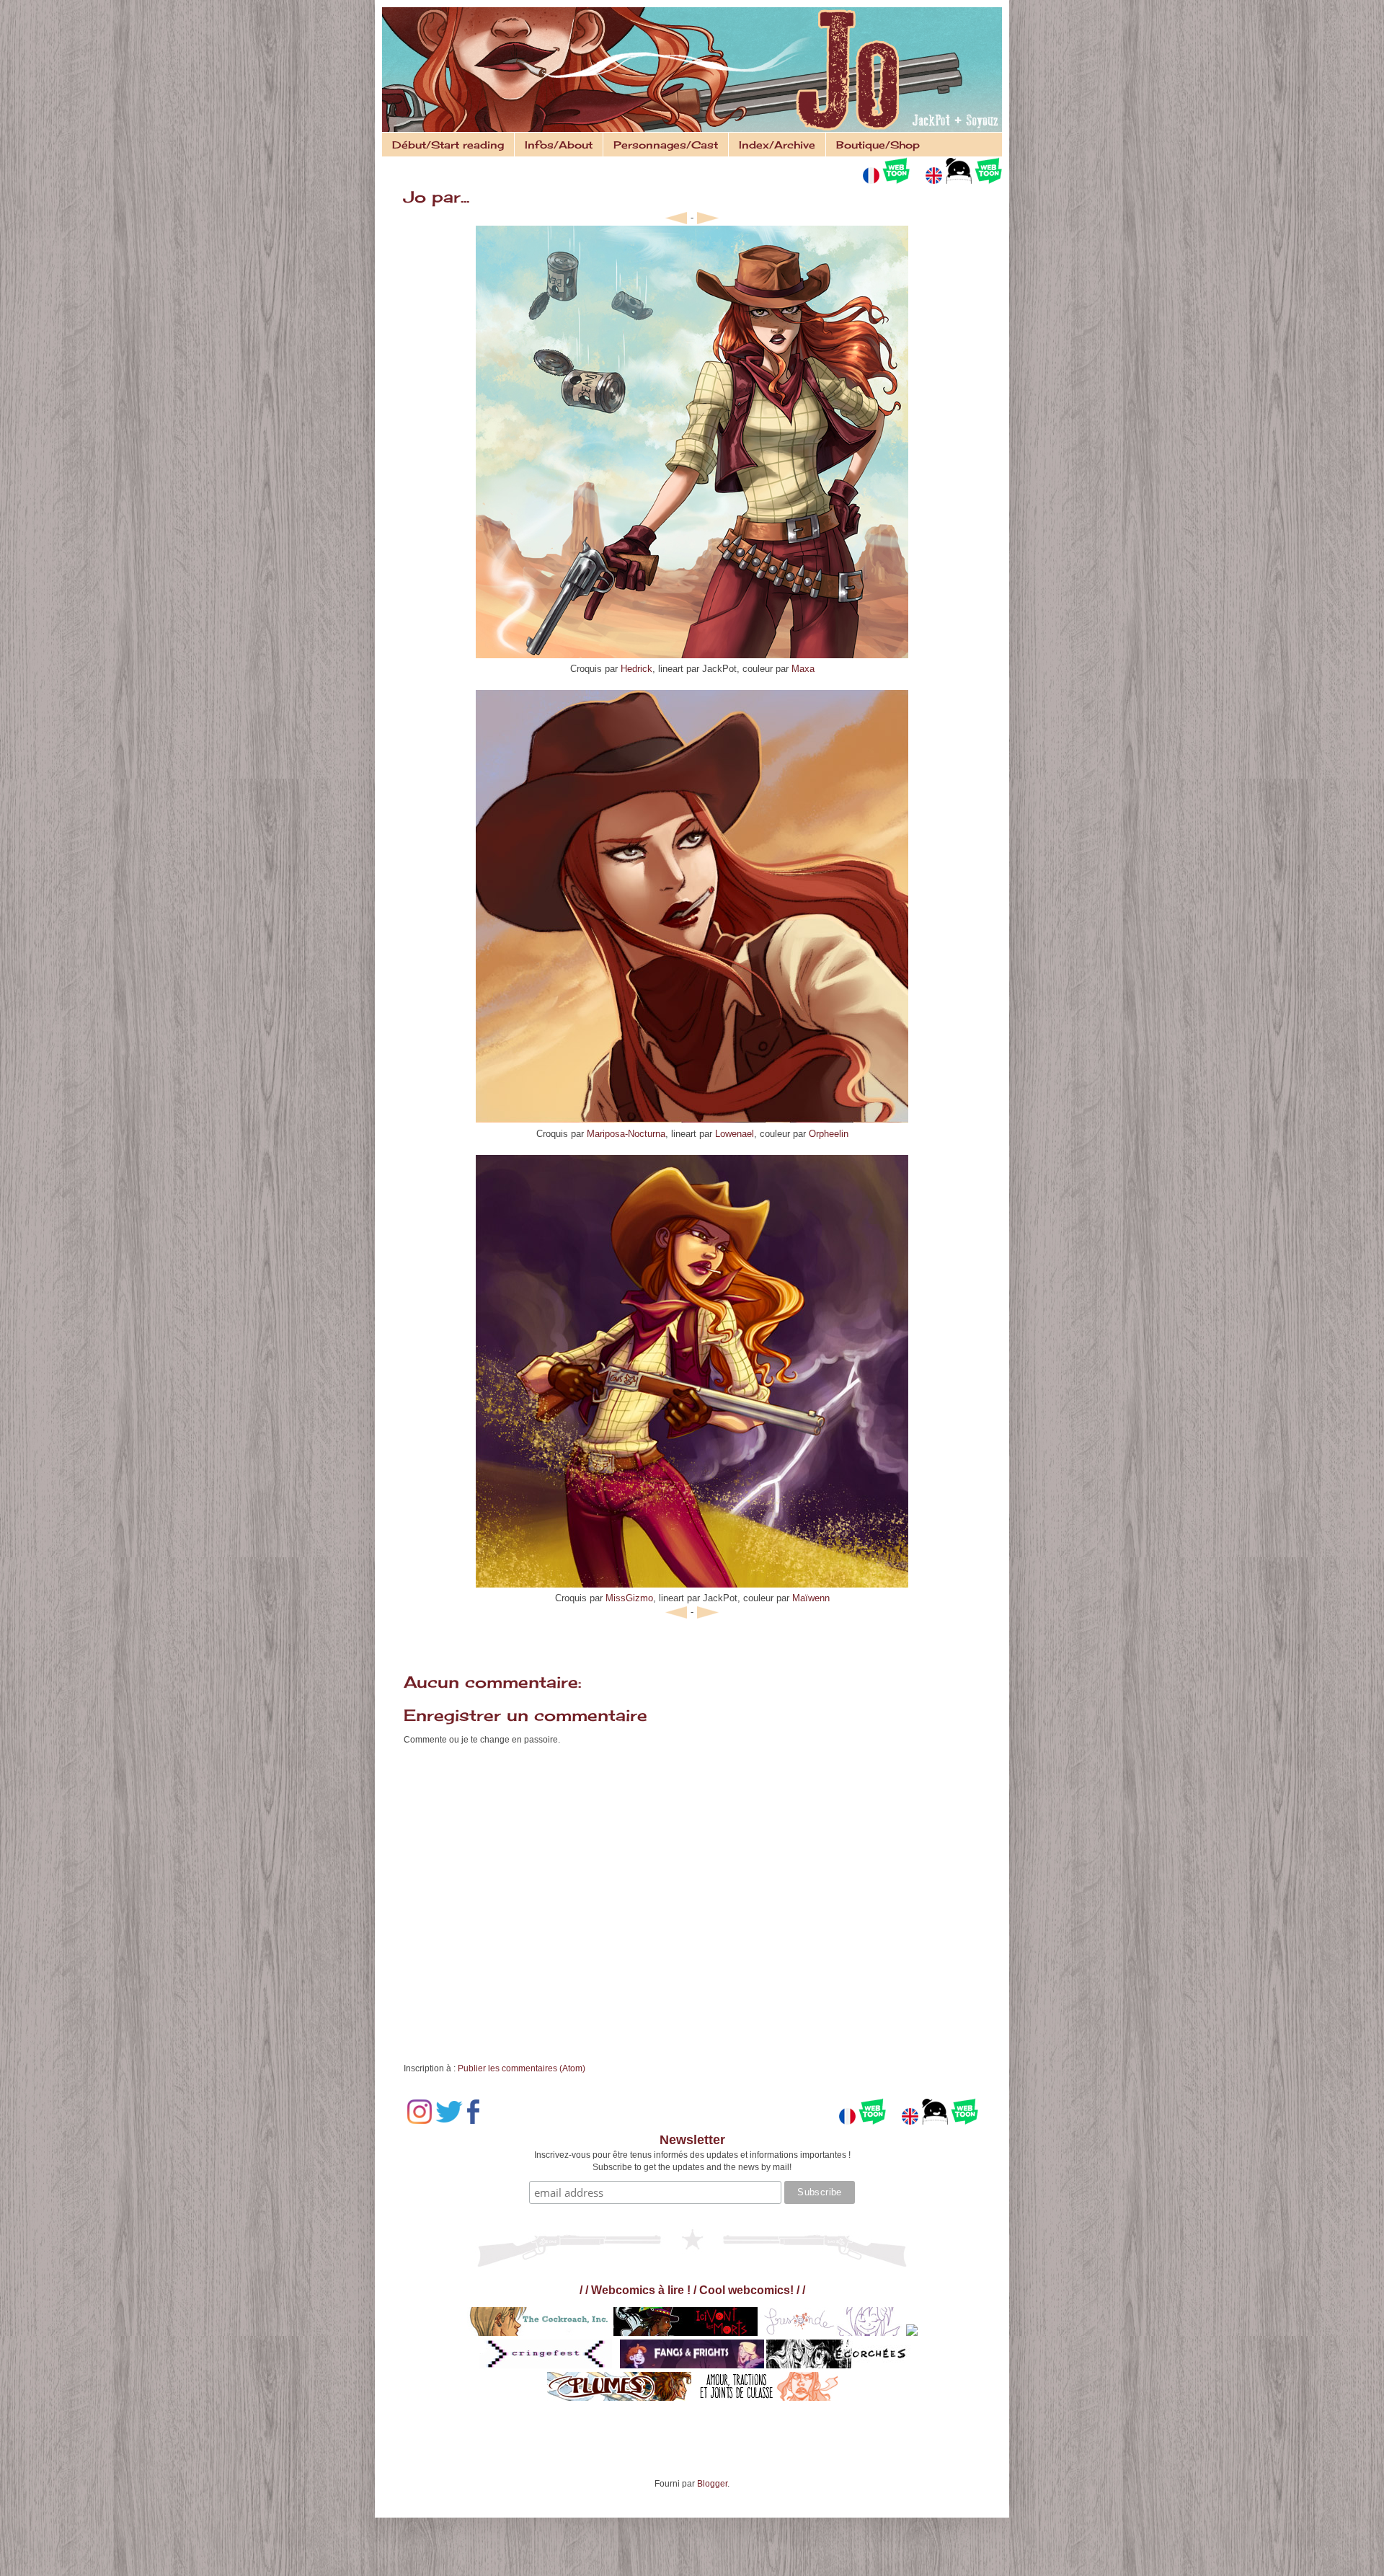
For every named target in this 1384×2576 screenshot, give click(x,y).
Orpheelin (829, 1134)
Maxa (803, 669)
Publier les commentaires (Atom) (522, 2068)
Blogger (712, 2484)
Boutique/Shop (878, 145)
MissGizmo (629, 1598)
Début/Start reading (448, 145)
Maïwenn (811, 1598)
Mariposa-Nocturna (626, 1134)
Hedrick (636, 669)
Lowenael (733, 1134)
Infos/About (559, 145)
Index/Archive (777, 145)
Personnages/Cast (666, 145)
